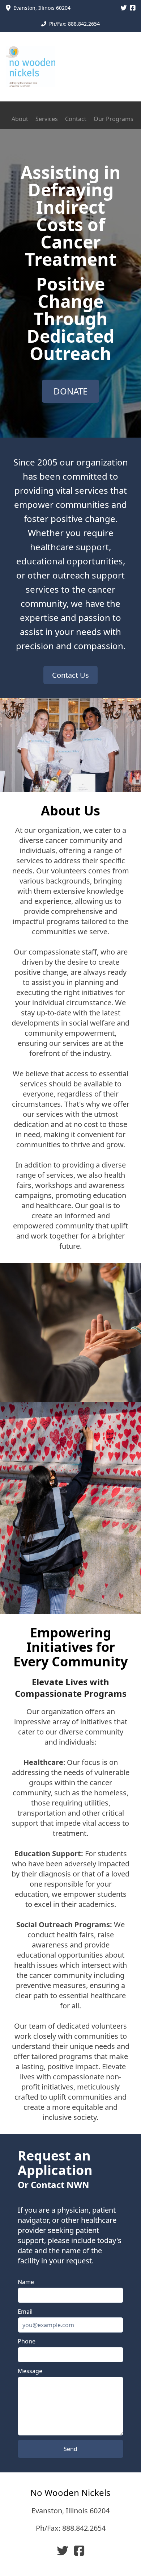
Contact (76, 119)
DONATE (70, 391)
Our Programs (114, 119)
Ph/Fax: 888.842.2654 (71, 2528)
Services (47, 119)
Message (30, 2371)
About (20, 119)
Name (26, 2282)
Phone (27, 2341)
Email (25, 2312)
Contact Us (70, 675)
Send (70, 2449)
